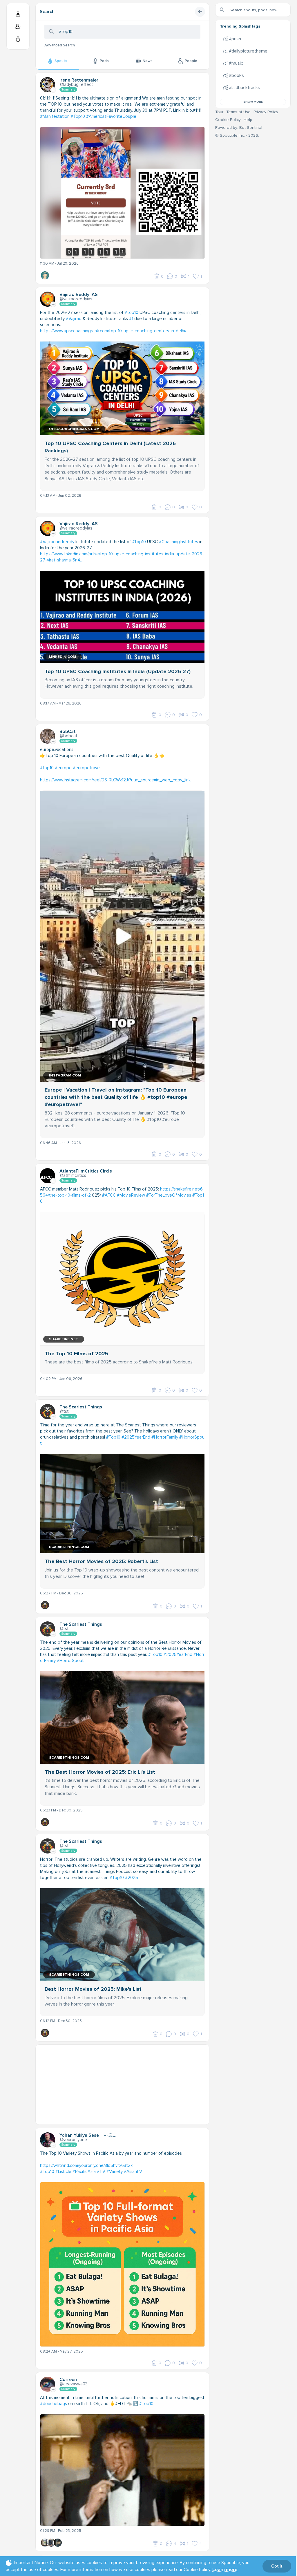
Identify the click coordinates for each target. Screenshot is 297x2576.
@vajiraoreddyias (76, 299)
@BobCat (68, 736)
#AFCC (109, 1195)
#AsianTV (133, 2172)
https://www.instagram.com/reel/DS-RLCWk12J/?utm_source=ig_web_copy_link (115, 780)
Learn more (225, 2570)
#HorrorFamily (165, 1437)
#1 (131, 319)
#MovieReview (131, 1195)
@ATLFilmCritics (73, 1175)
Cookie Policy (228, 120)
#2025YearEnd (136, 1437)
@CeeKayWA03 (74, 2384)
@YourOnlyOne (73, 2140)
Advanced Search (60, 45)
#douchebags (54, 2404)
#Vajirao (74, 319)
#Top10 (78, 116)
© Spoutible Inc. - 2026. (237, 135)
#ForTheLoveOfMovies (169, 1195)
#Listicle (63, 2172)
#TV (101, 2172)
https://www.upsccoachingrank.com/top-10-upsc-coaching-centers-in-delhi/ (113, 331)
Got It (277, 2566)
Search (47, 12)
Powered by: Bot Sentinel (239, 128)
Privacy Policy (266, 112)
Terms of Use (238, 112)
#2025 (132, 1878)
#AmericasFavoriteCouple (111, 116)
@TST (64, 1411)
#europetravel (87, 768)
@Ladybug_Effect (76, 84)
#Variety (115, 2172)
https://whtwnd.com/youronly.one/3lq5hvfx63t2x (86, 2165)
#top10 (132, 312)
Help (248, 120)
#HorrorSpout (70, 1661)
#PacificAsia (84, 2172)
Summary (68, 90)
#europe (63, 768)
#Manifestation (55, 116)
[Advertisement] (122, 2085)
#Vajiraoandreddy (57, 542)
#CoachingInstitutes (179, 542)
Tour (219, 112)
